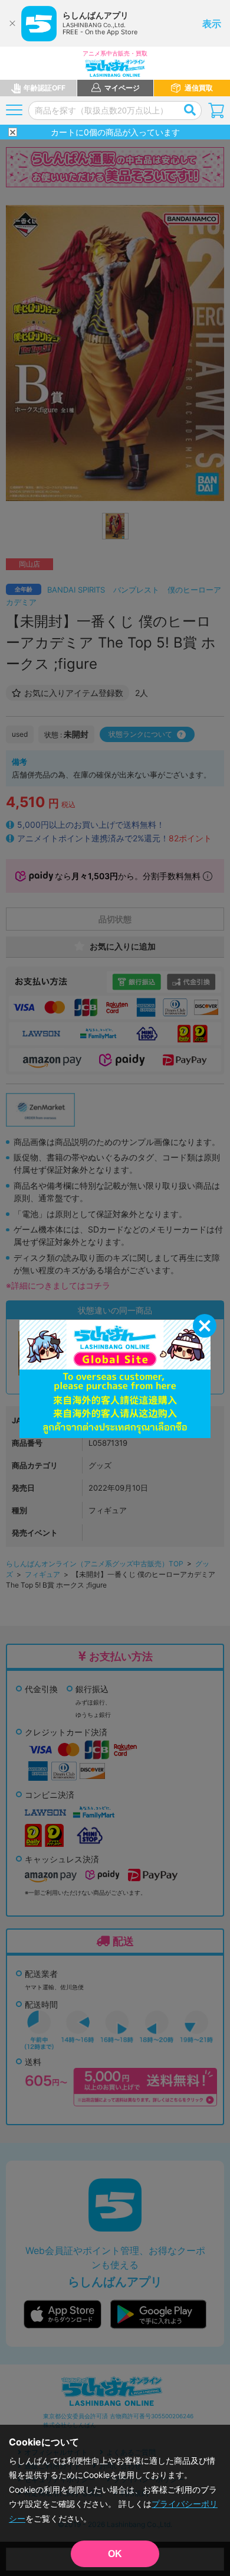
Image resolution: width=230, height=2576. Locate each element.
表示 (212, 24)
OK (115, 2554)
